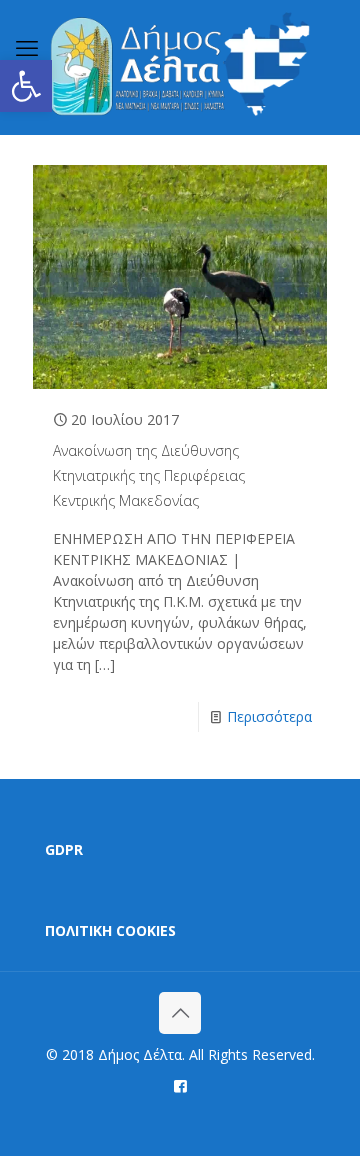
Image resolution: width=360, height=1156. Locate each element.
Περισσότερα (269, 716)
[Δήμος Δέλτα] (180, 67)
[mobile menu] (27, 47)
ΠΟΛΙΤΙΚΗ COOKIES (110, 930)
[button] (26, 86)
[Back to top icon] (180, 1013)
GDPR (64, 849)
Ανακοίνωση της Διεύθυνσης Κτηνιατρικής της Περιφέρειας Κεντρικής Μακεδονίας (149, 475)
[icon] (180, 1085)
